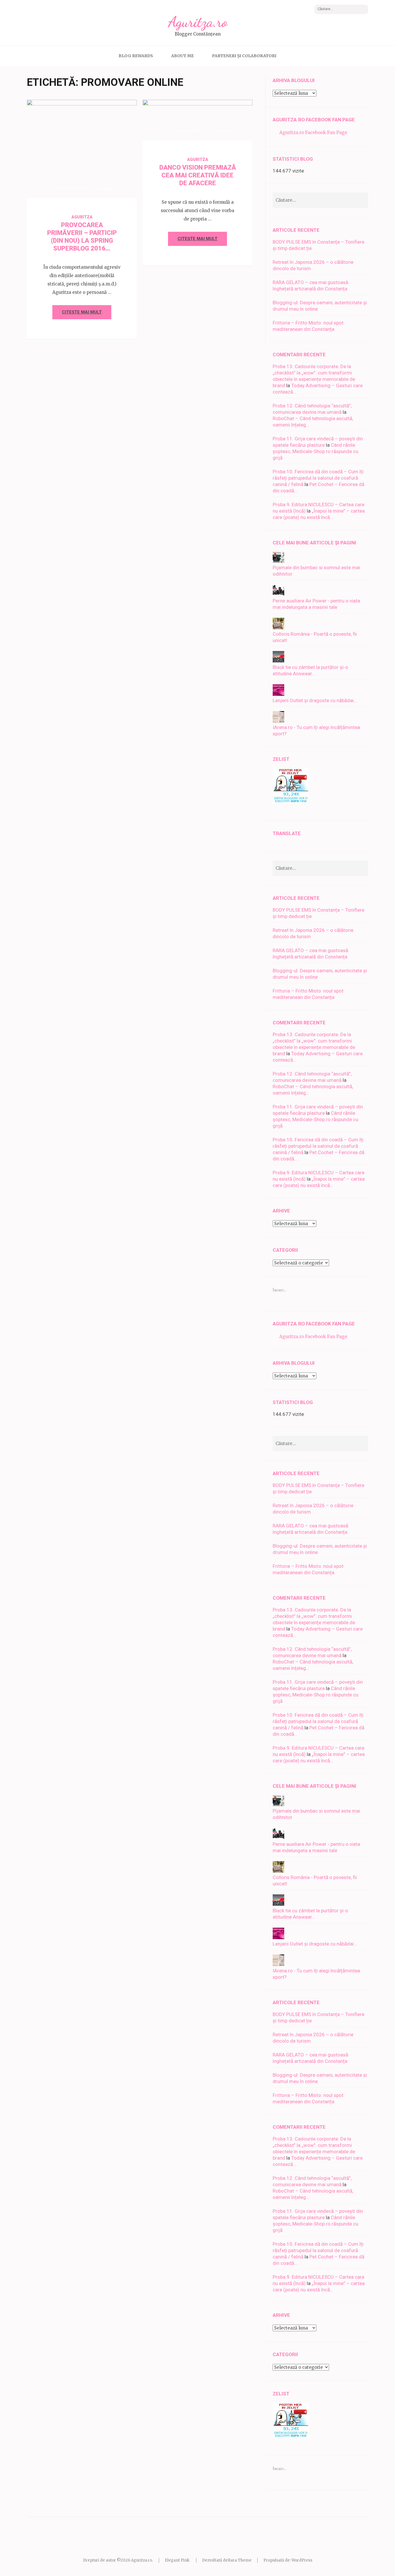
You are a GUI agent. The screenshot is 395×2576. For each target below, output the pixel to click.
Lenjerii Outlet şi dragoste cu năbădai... (315, 700)
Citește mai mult (82, 312)
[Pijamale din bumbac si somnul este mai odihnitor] (278, 561)
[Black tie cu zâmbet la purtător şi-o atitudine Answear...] (278, 661)
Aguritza (105, 188)
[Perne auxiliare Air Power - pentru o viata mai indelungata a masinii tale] (278, 594)
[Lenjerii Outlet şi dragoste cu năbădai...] (278, 694)
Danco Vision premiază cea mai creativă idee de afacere (198, 175)
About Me (182, 56)
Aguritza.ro (198, 22)
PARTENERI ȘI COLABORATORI (244, 56)
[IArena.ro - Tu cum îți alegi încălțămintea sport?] (278, 721)
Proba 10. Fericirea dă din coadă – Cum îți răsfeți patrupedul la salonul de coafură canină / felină (318, 478)
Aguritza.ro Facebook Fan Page (314, 120)
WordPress (302, 2560)
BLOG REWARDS (136, 56)
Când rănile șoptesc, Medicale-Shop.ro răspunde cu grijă (315, 451)
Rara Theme (240, 2560)
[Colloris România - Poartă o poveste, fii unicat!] (278, 628)
